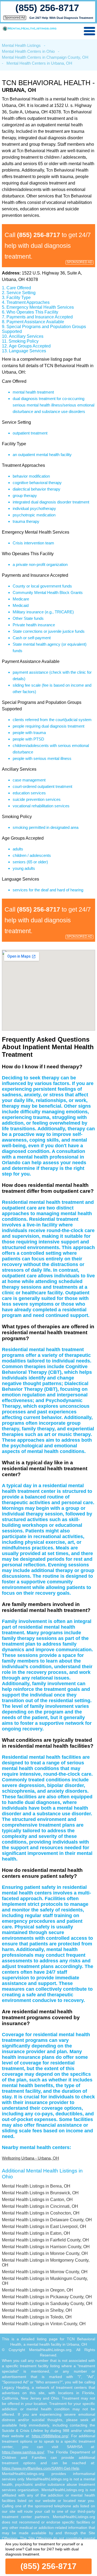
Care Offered (19, 288)
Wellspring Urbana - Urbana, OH (30, 2158)
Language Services (27, 351)
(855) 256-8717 (47, 8)
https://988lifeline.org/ (50, 2436)
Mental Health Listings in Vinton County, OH (44, 2324)
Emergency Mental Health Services (40, 307)
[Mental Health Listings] (30, 29)
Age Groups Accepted (30, 346)
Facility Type (19, 298)
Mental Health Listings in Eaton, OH (36, 2233)
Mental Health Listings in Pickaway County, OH (47, 2297)
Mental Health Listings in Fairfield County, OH (45, 2240)
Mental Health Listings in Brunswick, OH (40, 2193)
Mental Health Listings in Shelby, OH (37, 2310)
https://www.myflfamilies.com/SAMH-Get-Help (41, 2468)
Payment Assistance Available (35, 322)
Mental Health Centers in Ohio (28, 51)
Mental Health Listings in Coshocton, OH (41, 2213)
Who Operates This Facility (32, 312)
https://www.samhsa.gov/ (23, 2452)
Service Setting (21, 293)
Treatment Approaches (28, 302)
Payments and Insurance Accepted (40, 317)
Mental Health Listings (21, 45)
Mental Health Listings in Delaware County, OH (47, 2220)
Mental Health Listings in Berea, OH (36, 2186)
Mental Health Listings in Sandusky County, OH (47, 2304)
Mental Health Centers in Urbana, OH (39, 63)
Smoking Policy (24, 341)
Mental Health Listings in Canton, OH (37, 2200)
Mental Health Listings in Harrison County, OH (46, 2247)
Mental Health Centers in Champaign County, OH (45, 57)
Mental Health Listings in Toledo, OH (37, 2317)
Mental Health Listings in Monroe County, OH (45, 2253)
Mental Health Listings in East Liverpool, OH (44, 2226)
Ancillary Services (26, 336)
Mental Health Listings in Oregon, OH (37, 2290)
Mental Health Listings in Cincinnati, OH (40, 2206)
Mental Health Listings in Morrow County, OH (45, 2272)
